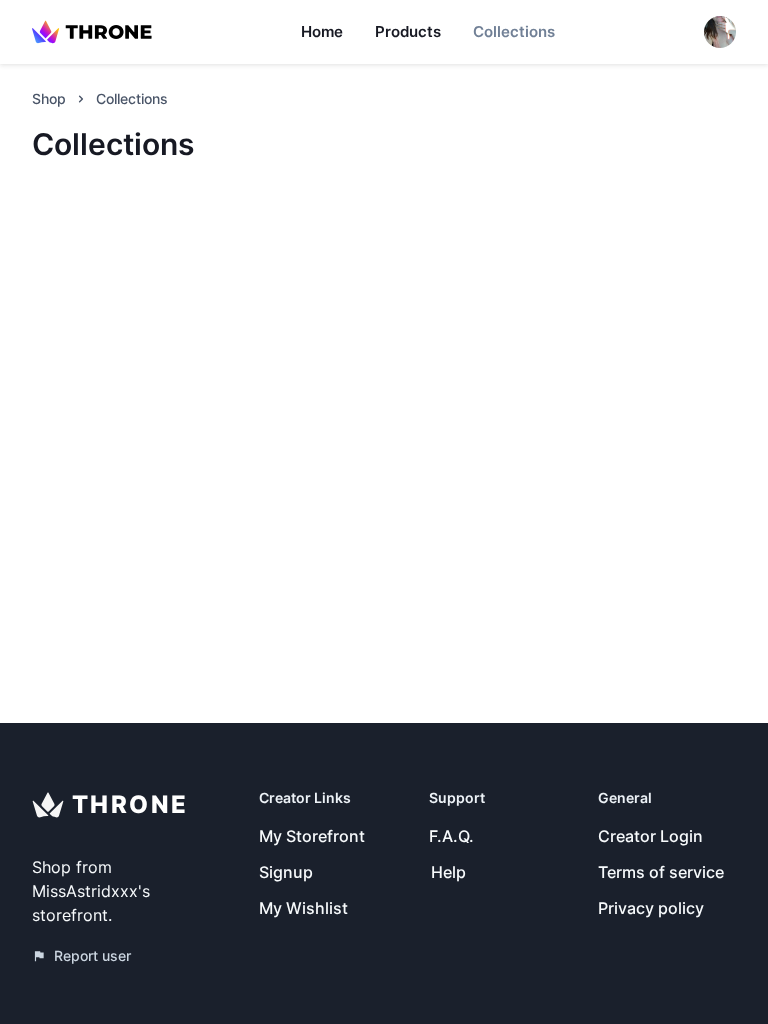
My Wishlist (303, 908)
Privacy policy (651, 908)
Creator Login (650, 836)
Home (322, 31)
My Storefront (312, 836)
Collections (514, 31)
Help (448, 872)
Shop (49, 98)
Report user (92, 955)
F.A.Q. (451, 836)
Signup (286, 872)
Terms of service (661, 872)
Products (408, 31)
